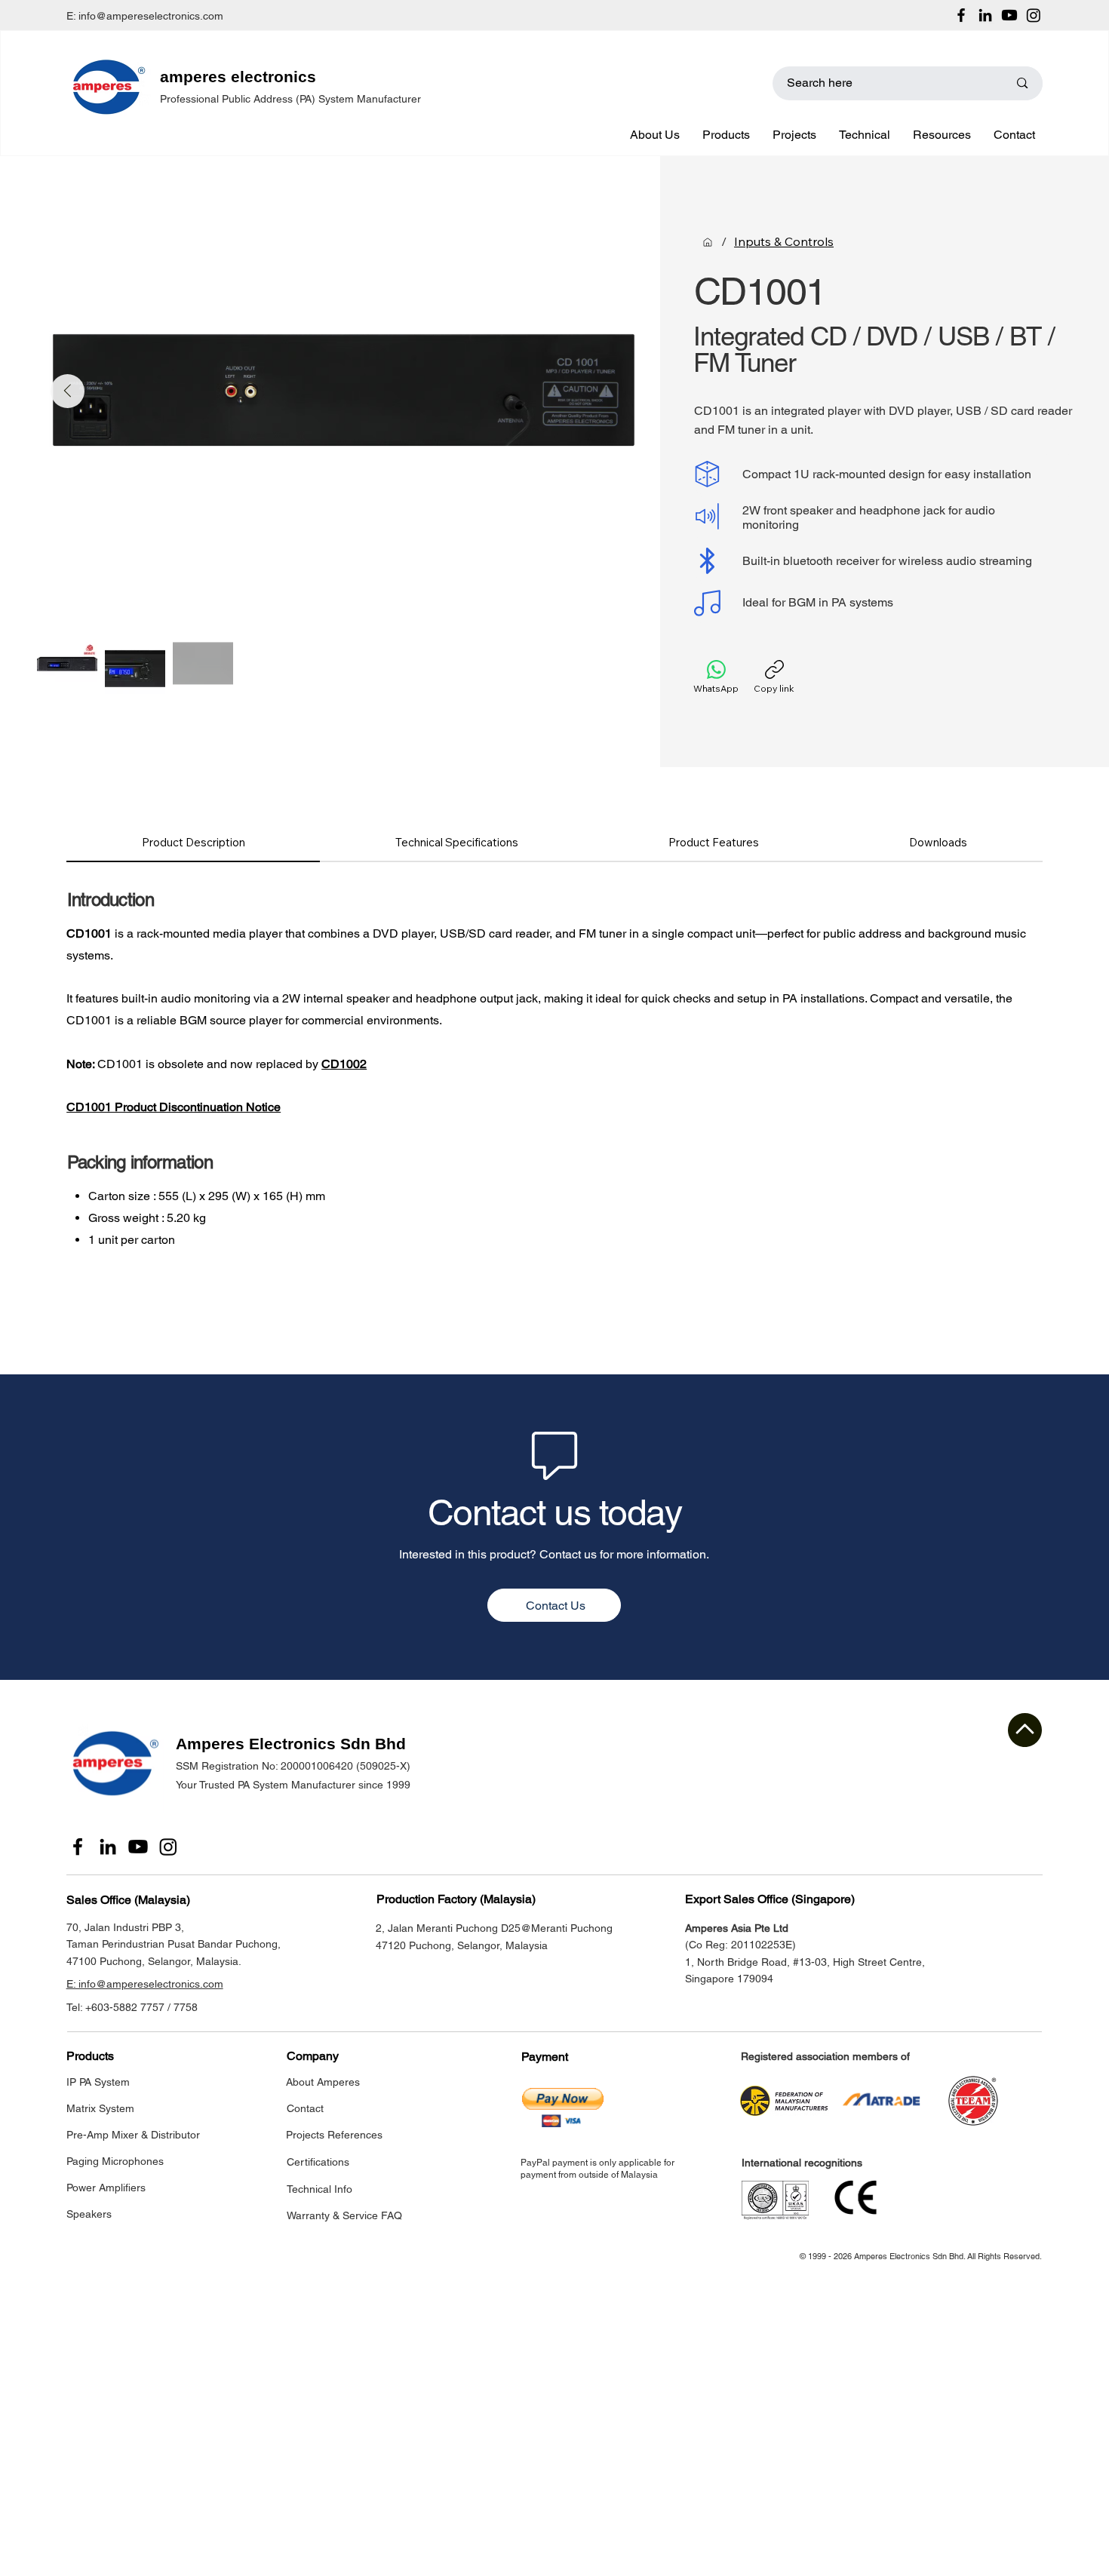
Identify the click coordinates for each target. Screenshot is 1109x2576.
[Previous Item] (68, 391)
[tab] (193, 843)
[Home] (708, 242)
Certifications (318, 2162)
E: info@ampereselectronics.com (145, 16)
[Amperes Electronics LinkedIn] (985, 15)
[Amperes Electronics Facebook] (961, 15)
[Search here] (1022, 83)
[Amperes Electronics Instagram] (1034, 15)
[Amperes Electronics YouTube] (1009, 15)
